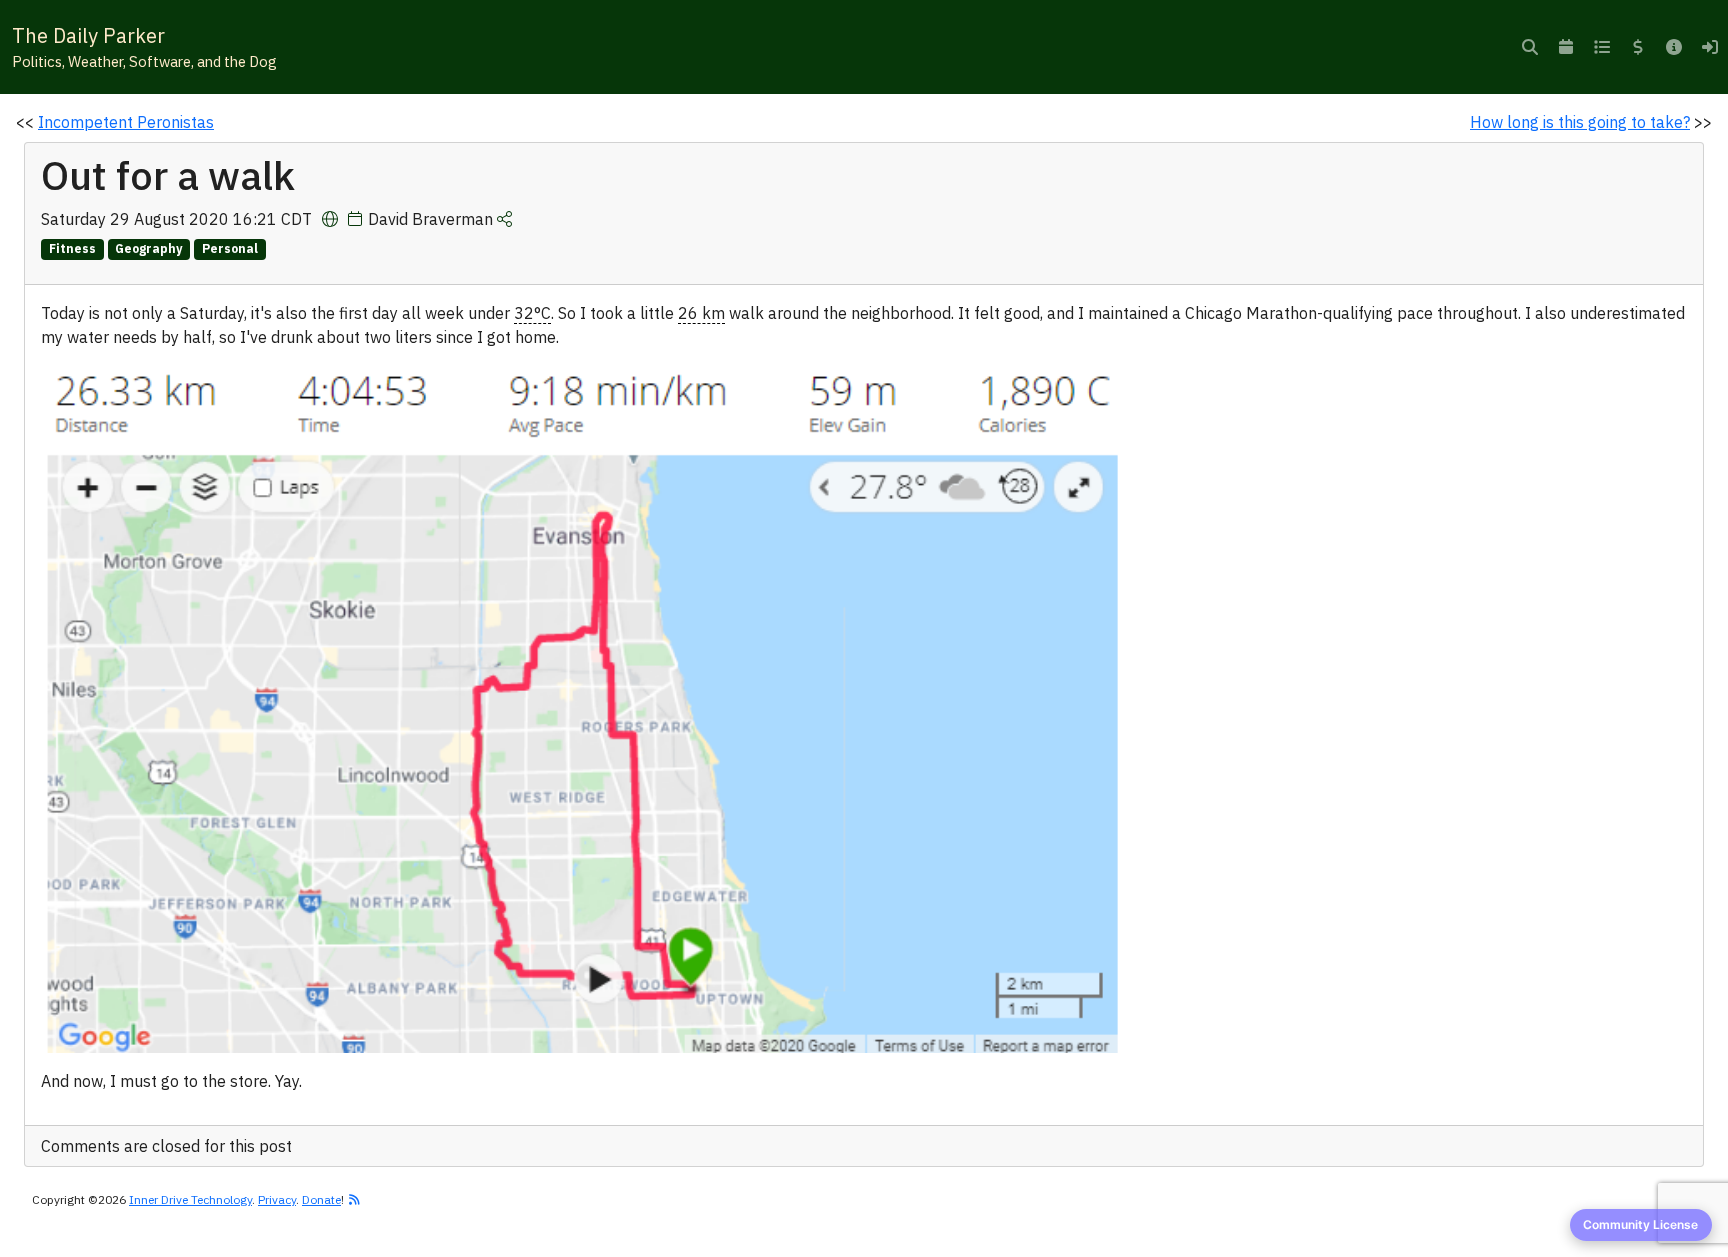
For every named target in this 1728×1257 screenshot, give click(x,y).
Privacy (277, 1199)
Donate (321, 1199)
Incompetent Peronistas (126, 122)
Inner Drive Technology (190, 1199)
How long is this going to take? (1580, 122)
